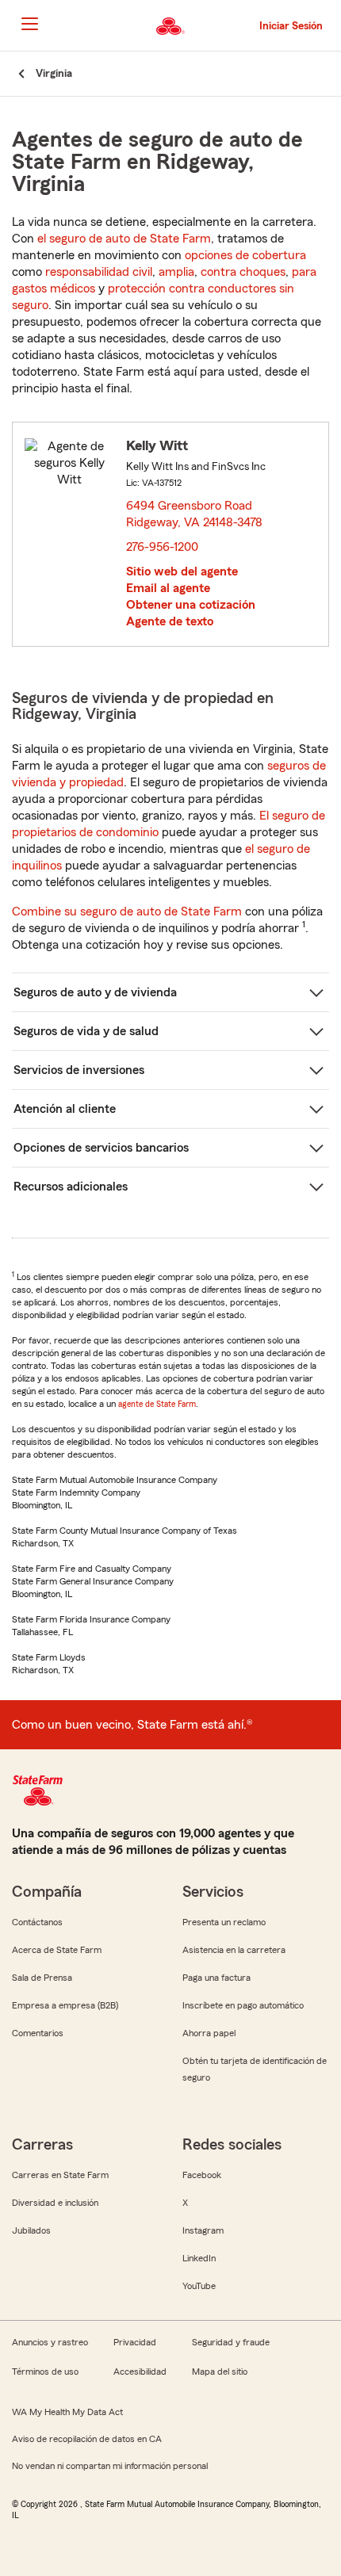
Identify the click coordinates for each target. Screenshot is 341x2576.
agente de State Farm (157, 1404)
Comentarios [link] (38, 2033)
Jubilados (31, 2230)
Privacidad (135, 2342)
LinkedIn (199, 2258)
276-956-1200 (162, 547)
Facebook (202, 2175)
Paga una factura (216, 1978)
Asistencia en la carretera (234, 1950)
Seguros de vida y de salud (86, 1031)
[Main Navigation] (29, 24)
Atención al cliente (65, 1109)
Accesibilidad (140, 2372)
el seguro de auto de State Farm (124, 239)
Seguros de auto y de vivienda (95, 992)
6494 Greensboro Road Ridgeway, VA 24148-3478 (195, 514)
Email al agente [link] (168, 588)
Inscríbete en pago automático (243, 2005)
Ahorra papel (209, 2033)
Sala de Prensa (42, 1978)
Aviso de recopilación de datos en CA (87, 2439)
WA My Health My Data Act (67, 2412)
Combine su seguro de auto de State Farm (127, 912)
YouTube (199, 2286)
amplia (176, 272)
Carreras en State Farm (60, 2175)
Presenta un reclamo (224, 1922)
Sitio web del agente (182, 571)
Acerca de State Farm (57, 1950)
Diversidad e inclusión (55, 2203)
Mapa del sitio (220, 2372)
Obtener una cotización (191, 605)
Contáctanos (37, 1922)
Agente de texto (170, 621)
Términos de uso (45, 2372)
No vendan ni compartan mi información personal (110, 2466)
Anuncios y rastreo (50, 2342)
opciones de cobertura (245, 255)
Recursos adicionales (71, 1187)
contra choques (243, 272)
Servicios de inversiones (79, 1070)
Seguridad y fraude (231, 2342)
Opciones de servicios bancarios (101, 1148)
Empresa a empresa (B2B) (65, 2005)
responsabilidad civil (99, 272)
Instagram (203, 2230)
